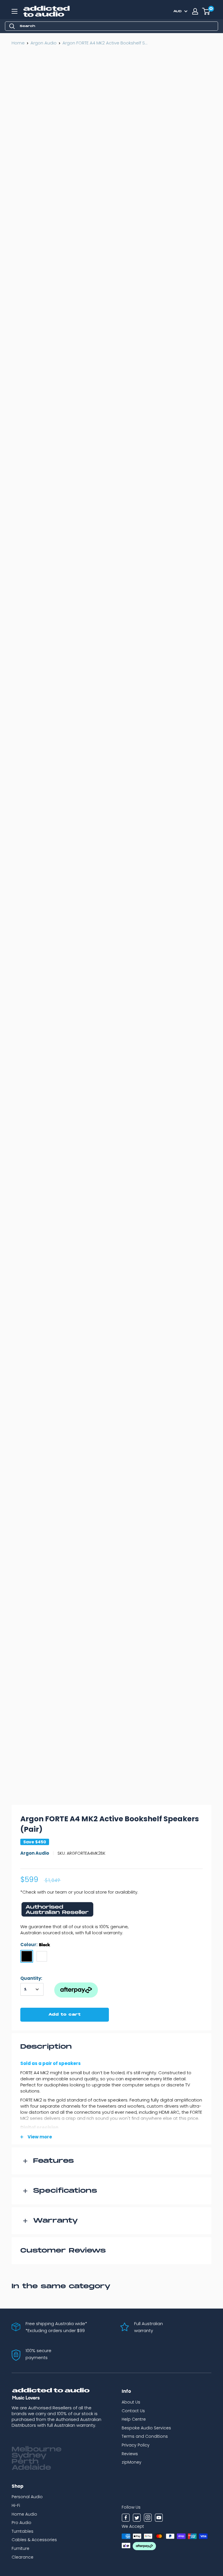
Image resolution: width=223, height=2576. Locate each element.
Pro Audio (21, 2523)
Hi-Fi (16, 2505)
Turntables (23, 2531)
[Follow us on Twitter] (137, 2519)
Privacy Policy (136, 2445)
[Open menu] (15, 11)
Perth (25, 2462)
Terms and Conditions (145, 2436)
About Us (131, 2402)
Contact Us (133, 2411)
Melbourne (37, 2449)
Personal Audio (27, 2497)
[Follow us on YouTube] (159, 2519)
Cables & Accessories (34, 2540)
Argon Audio (44, 43)
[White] (42, 1956)
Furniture (20, 2548)
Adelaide (31, 2468)
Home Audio (24, 2514)
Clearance (23, 2557)
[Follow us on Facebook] (126, 2519)
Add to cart (65, 2015)
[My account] (195, 11)
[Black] (27, 1956)
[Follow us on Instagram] (148, 2519)
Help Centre (134, 2419)
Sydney (29, 2455)
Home (18, 43)
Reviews (130, 2454)
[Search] (12, 26)
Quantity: (31, 1978)
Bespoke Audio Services (146, 2428)
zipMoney (132, 2462)
